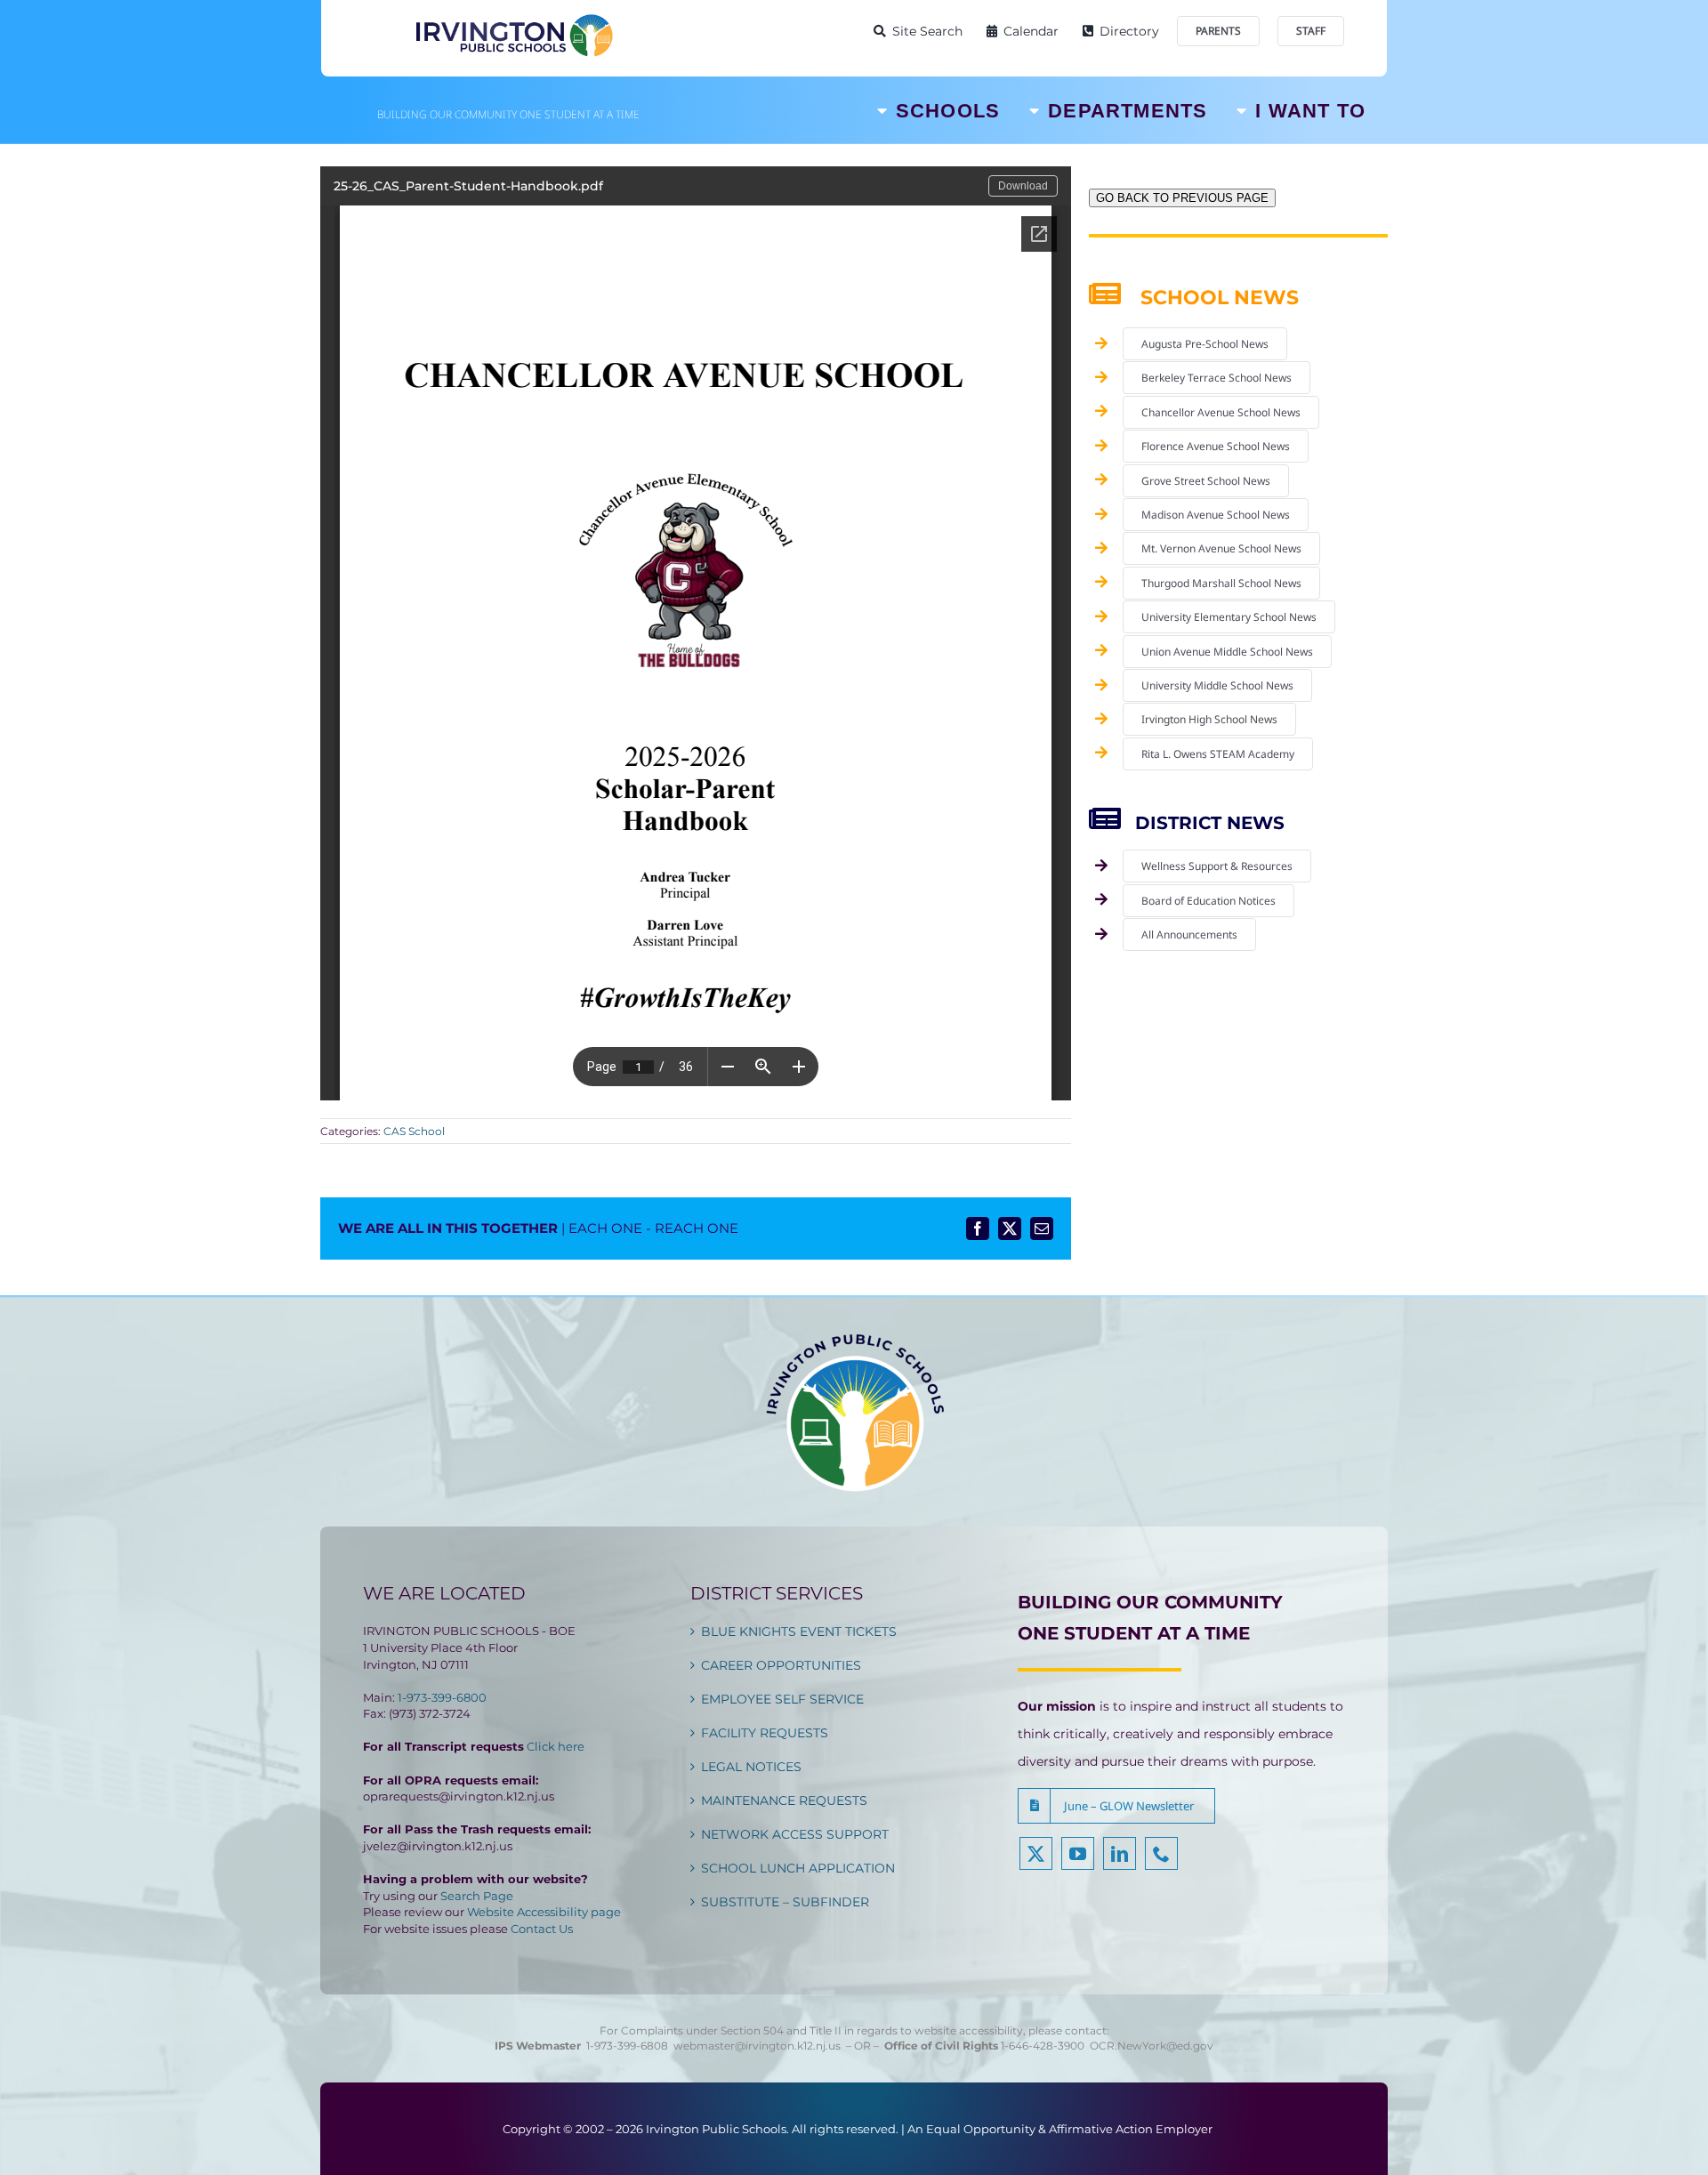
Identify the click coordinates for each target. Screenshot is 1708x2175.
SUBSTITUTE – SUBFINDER (785, 1902)
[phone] (1161, 1853)
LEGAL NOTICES (751, 1767)
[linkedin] (1120, 1853)
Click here (556, 1746)
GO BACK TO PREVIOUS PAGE (1182, 198)
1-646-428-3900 (1045, 2046)
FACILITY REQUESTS (765, 1733)
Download (1023, 186)
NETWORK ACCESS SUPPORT (795, 1834)
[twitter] (1036, 1853)
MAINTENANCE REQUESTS (784, 1800)
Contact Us (542, 1929)
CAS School (414, 1131)
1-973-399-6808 (627, 2046)
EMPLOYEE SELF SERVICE (782, 1699)
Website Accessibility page (544, 1912)
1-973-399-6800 (442, 1697)
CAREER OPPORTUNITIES (781, 1665)
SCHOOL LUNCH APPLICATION (798, 1868)
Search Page (477, 1896)
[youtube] (1078, 1853)
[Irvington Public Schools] (513, 18)
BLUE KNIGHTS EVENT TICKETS (799, 1631)
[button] (1116, 1806)
